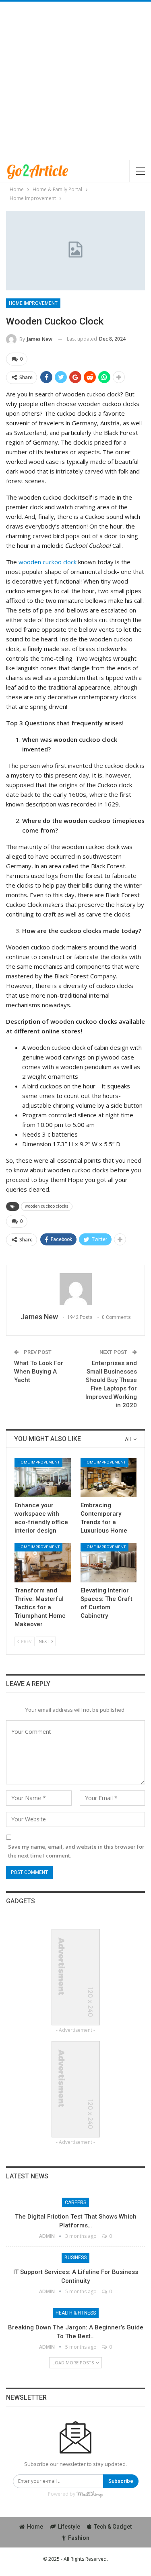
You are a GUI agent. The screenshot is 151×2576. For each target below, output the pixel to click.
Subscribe (121, 2481)
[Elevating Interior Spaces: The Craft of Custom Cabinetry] (109, 1563)
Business (75, 2258)
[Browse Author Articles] (75, 1289)
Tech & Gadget (113, 2527)
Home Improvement (33, 303)
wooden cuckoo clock (48, 562)
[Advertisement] (75, 81)
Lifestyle (69, 2527)
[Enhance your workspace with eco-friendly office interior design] (43, 1478)
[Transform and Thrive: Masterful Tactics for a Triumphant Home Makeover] (43, 1563)
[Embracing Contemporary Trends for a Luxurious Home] (109, 1478)
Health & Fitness (76, 2313)
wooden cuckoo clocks (47, 1206)
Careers (75, 2202)
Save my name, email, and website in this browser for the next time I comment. (76, 1851)
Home (35, 2527)
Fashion (79, 2538)
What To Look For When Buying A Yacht (39, 1372)
